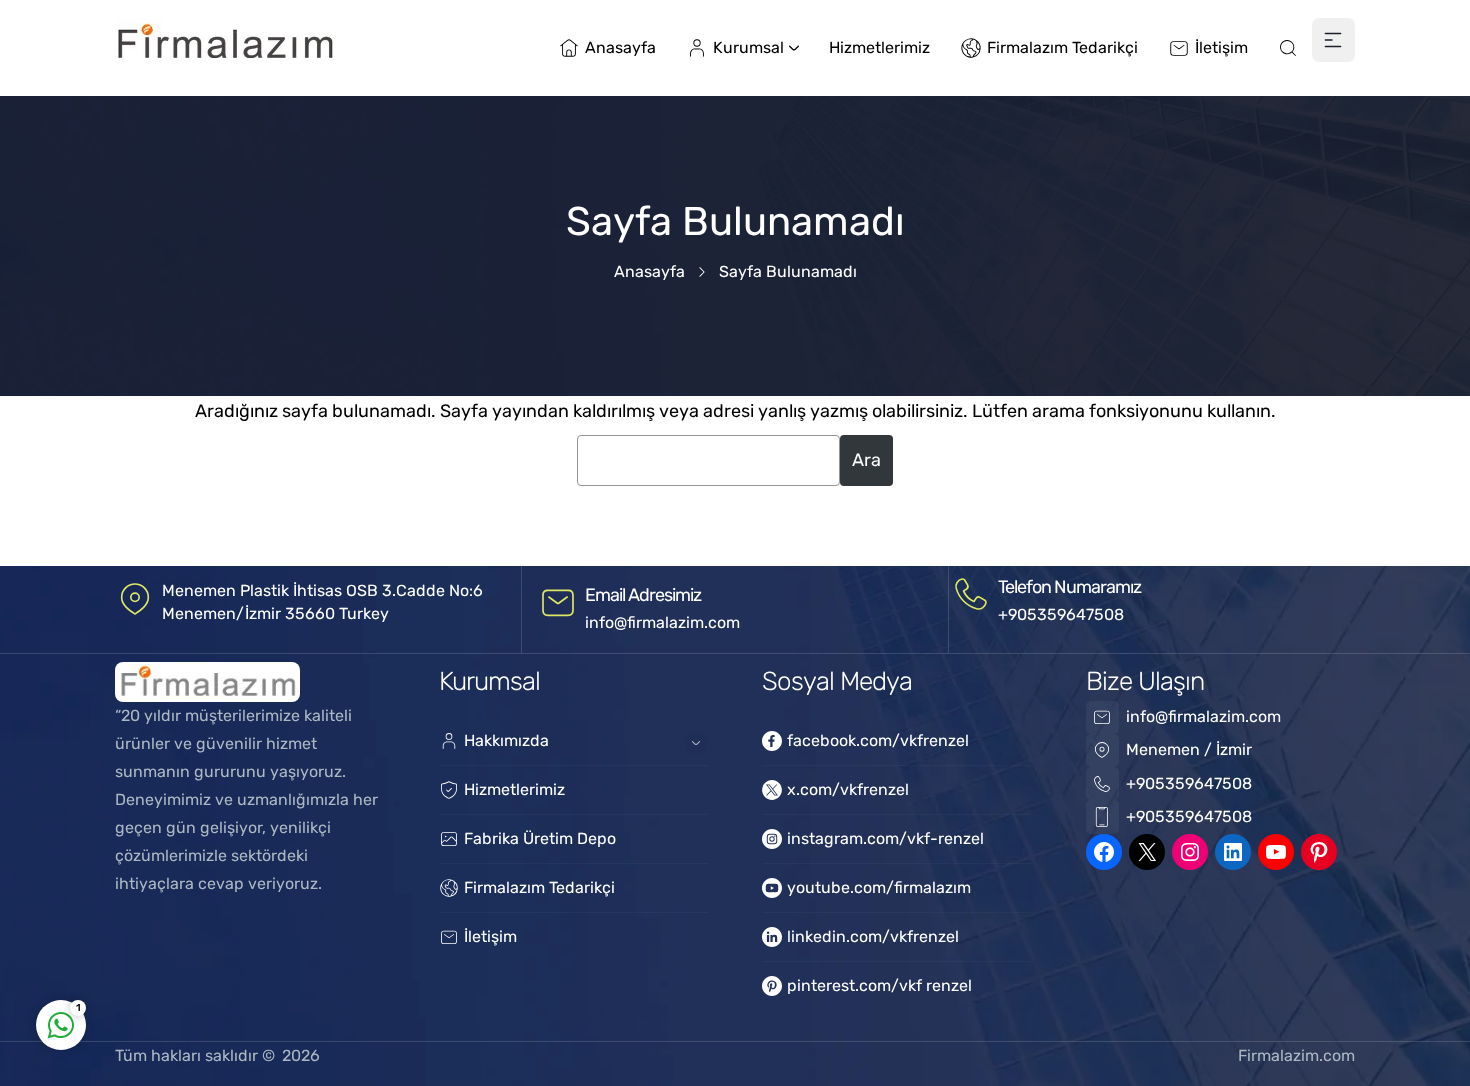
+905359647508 (1061, 614)
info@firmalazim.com (662, 622)
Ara (866, 460)
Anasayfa (649, 271)
